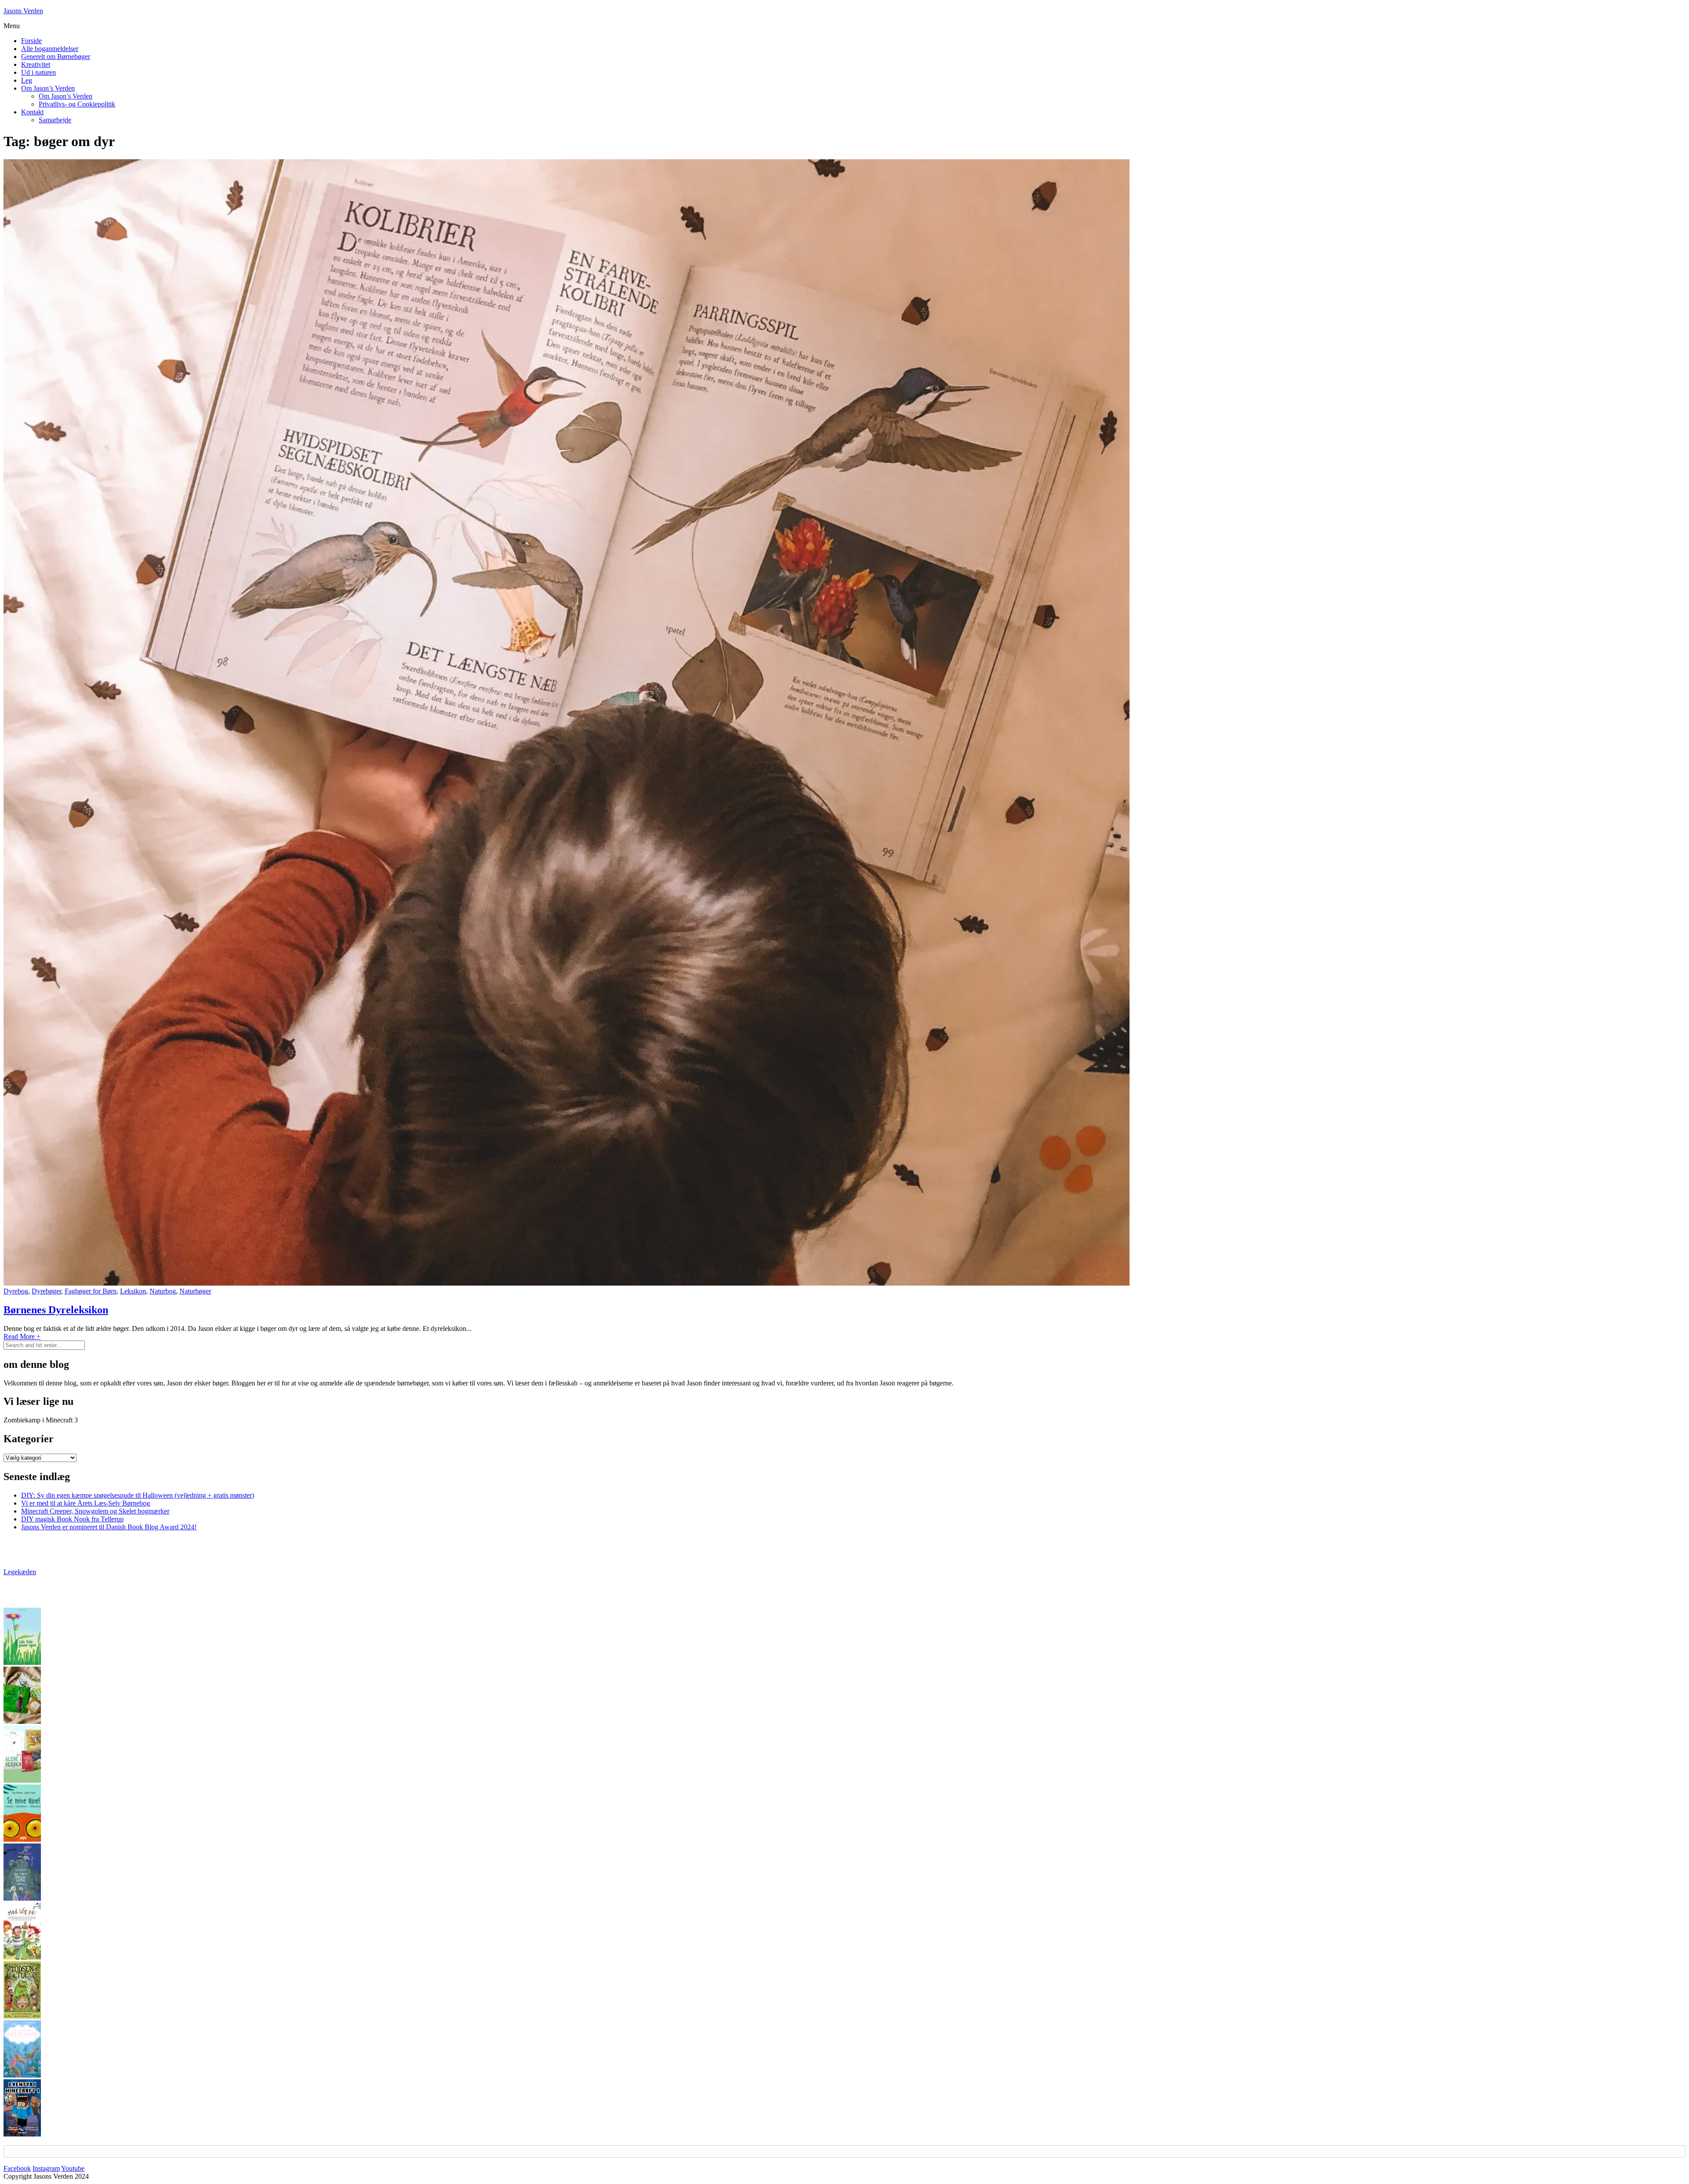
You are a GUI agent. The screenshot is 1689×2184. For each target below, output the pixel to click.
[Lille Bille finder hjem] (22, 1662)
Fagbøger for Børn (91, 1291)
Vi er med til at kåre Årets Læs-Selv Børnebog (86, 1503)
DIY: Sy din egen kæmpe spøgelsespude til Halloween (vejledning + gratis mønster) (138, 1495)
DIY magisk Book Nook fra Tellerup (72, 1519)
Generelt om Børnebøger (56, 57)
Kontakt (32, 112)
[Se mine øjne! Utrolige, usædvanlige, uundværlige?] (22, 1839)
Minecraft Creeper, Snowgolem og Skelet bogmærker (95, 1511)
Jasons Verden (23, 11)
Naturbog (163, 1291)
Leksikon (133, 1291)
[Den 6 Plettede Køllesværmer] (22, 1721)
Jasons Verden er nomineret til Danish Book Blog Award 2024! (109, 1527)
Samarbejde (55, 120)
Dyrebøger (46, 1291)
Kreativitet (36, 64)
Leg (27, 80)
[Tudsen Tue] (22, 2016)
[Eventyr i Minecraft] (22, 2134)
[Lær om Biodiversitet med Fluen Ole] (22, 1780)
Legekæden (20, 1572)
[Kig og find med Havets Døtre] (22, 2075)
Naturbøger (195, 1291)
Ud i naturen (38, 72)
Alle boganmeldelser (50, 49)
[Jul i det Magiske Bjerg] (22, 1898)
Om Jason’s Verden (48, 88)
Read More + (22, 1336)
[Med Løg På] (22, 1957)
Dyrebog (16, 1291)
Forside (31, 41)
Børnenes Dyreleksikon (56, 1310)
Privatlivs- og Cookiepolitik (77, 104)
